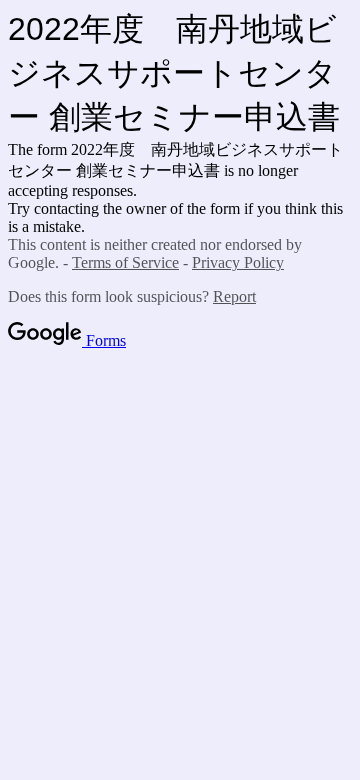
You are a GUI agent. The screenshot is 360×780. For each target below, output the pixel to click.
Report (234, 296)
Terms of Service (125, 262)
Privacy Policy (238, 262)
